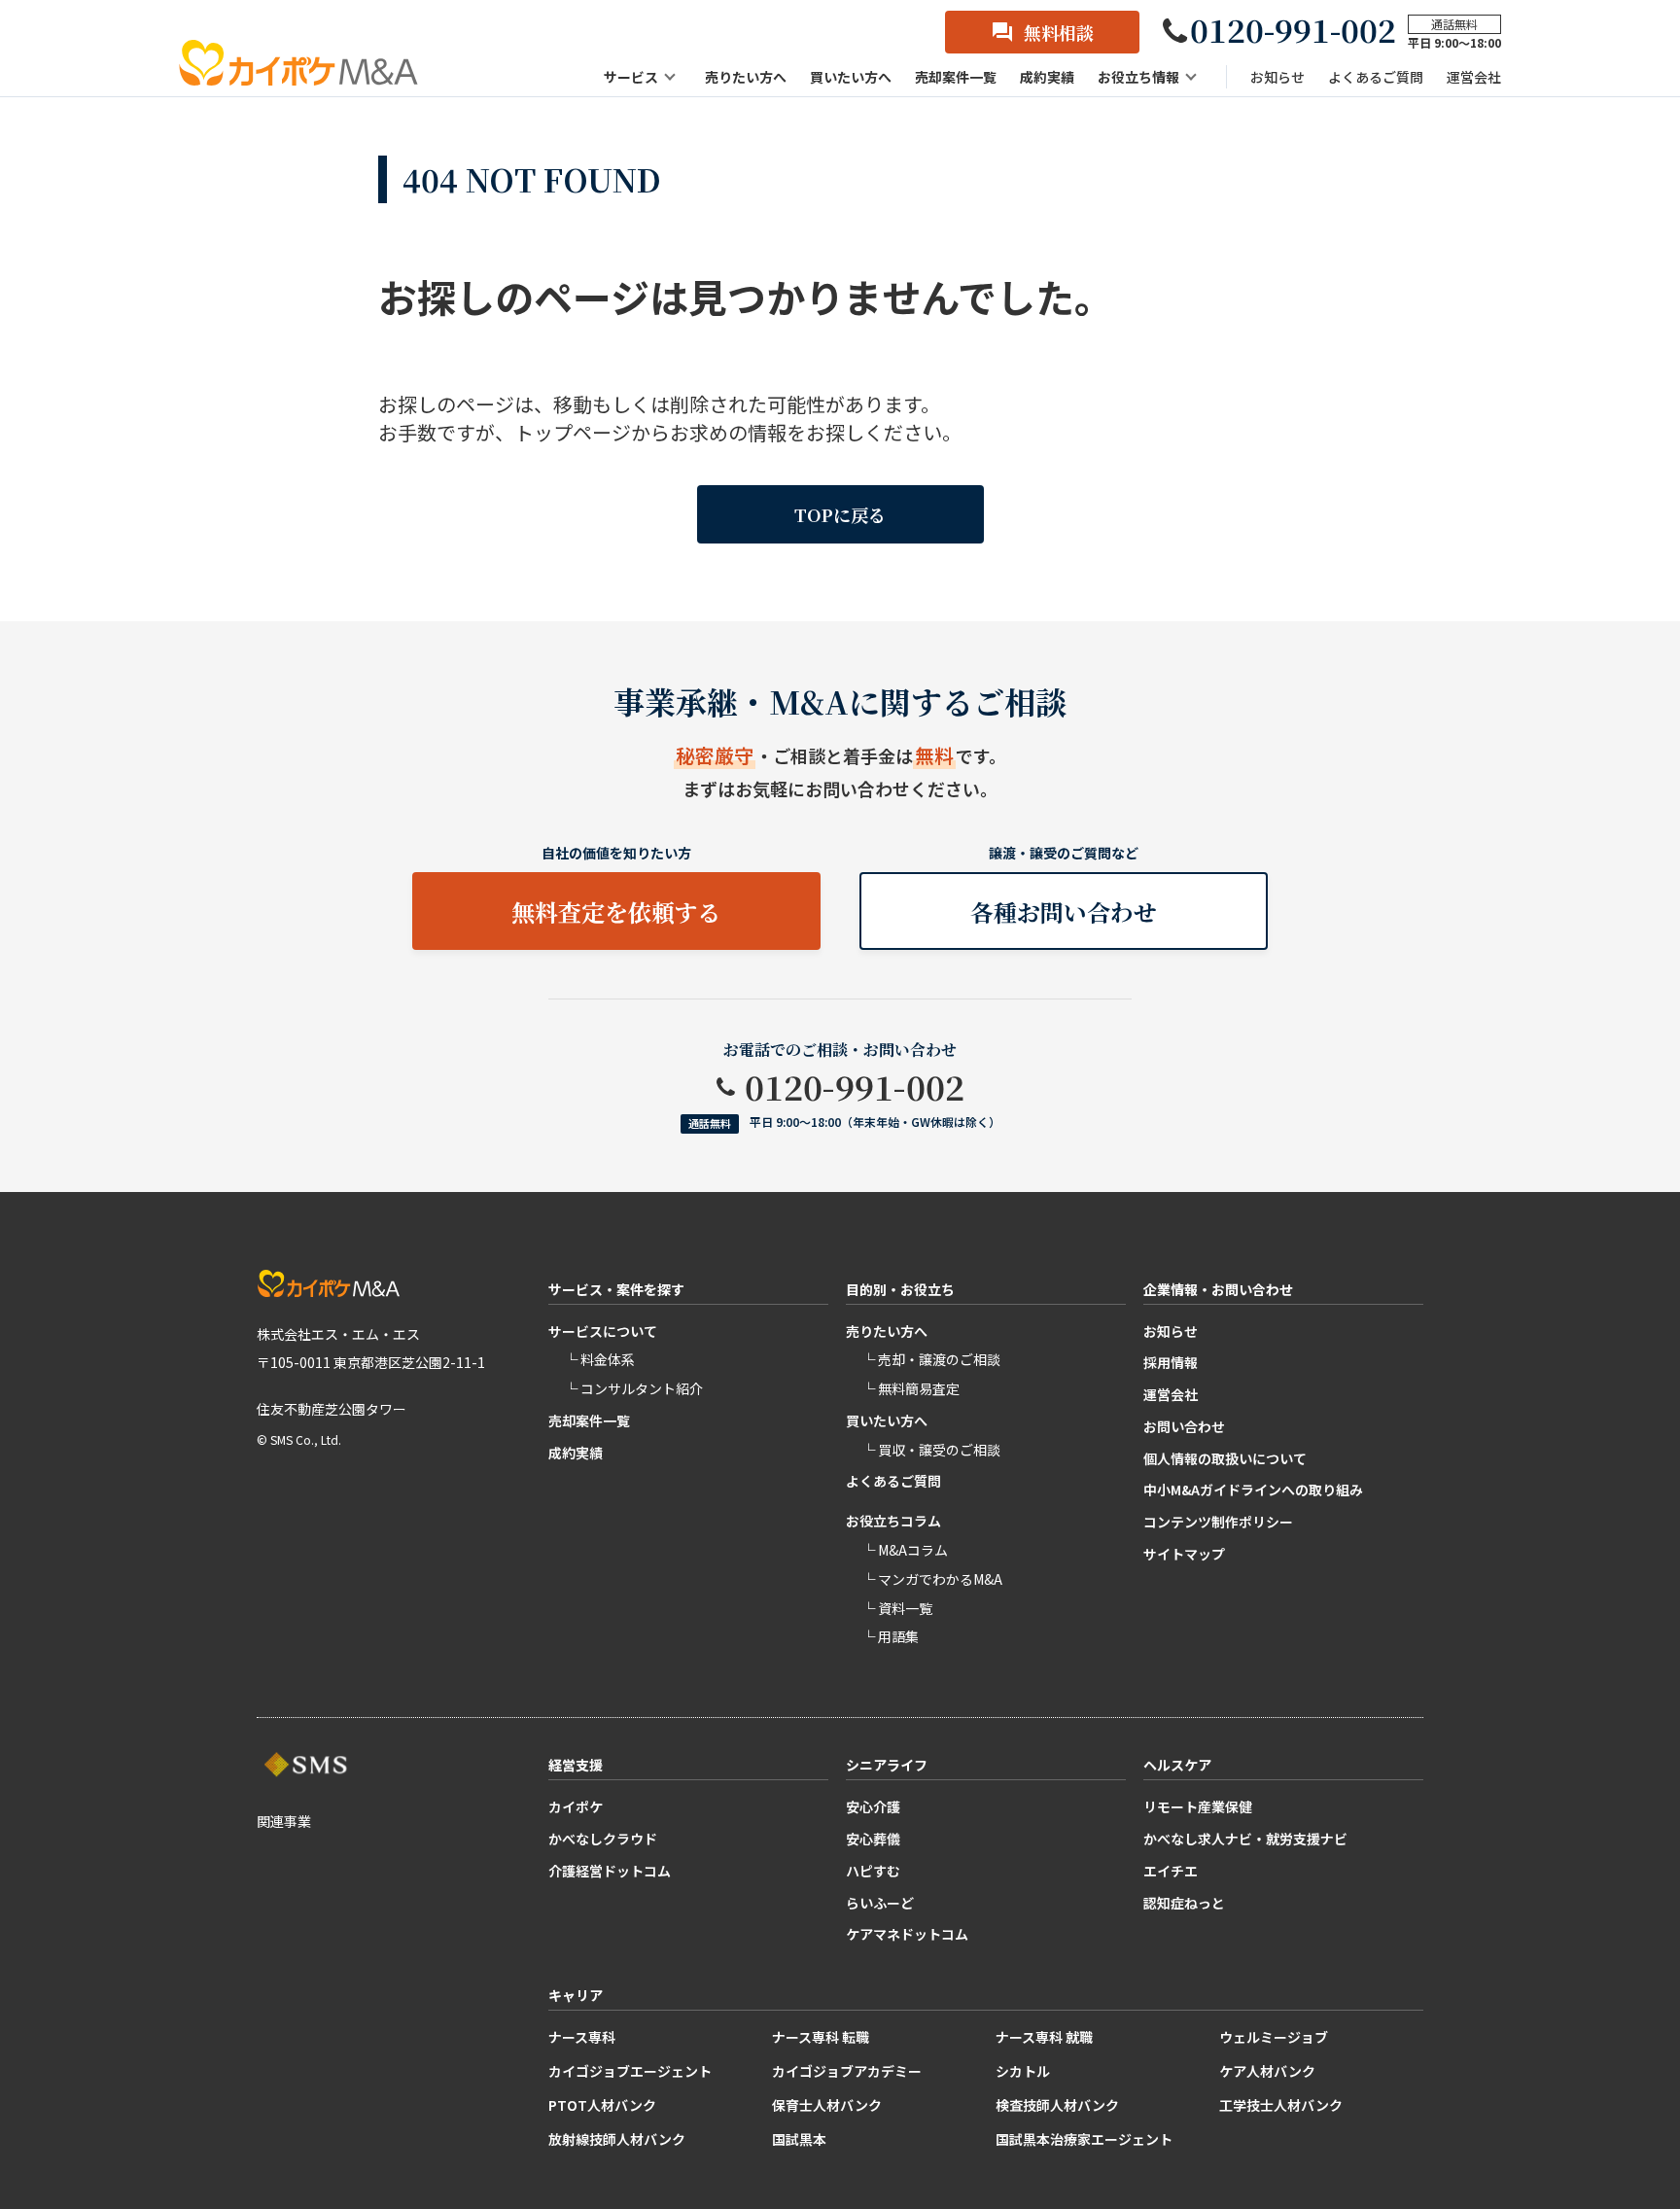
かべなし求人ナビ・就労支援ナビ (1245, 1839)
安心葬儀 (873, 1839)
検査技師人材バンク (1057, 2105)
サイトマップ (1184, 1554)
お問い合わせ (1184, 1426)
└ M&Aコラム (905, 1550)
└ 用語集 (890, 1636)
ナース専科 (582, 2037)
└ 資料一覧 (897, 1608)
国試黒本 (799, 2139)
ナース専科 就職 (1044, 2037)
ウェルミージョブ (1274, 2037)
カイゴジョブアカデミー (847, 2071)
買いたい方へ (887, 1420)
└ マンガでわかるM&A (932, 1579)
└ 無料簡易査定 (910, 1388)
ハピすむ (873, 1871)
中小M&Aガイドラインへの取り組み (1253, 1490)
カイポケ (576, 1806)
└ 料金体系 (599, 1359)
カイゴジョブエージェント (630, 2071)
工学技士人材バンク (1281, 2105)
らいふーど (880, 1903)
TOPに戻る (840, 514)
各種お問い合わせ (1064, 912)
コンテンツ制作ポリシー (1218, 1522)
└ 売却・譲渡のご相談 (931, 1359)
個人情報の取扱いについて (1225, 1458)
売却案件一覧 (589, 1420)
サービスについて (603, 1331)
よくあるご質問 (893, 1481)
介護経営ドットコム (610, 1871)
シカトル (1023, 2071)
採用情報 (1171, 1362)
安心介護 (873, 1806)
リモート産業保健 (1198, 1806)
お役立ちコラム (893, 1521)
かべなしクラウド (603, 1839)
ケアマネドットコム (907, 1934)
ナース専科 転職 (821, 2037)
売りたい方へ (887, 1331)
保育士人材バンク (827, 2105)
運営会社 (1171, 1394)
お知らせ (1171, 1331)
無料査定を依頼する (616, 912)
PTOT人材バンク (602, 2105)
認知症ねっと (1184, 1903)
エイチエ (1171, 1871)
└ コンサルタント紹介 (633, 1388)
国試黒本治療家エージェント (1084, 2139)
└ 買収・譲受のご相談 (931, 1450)
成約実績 (576, 1453)
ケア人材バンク (1267, 2071)
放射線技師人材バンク (617, 2139)
